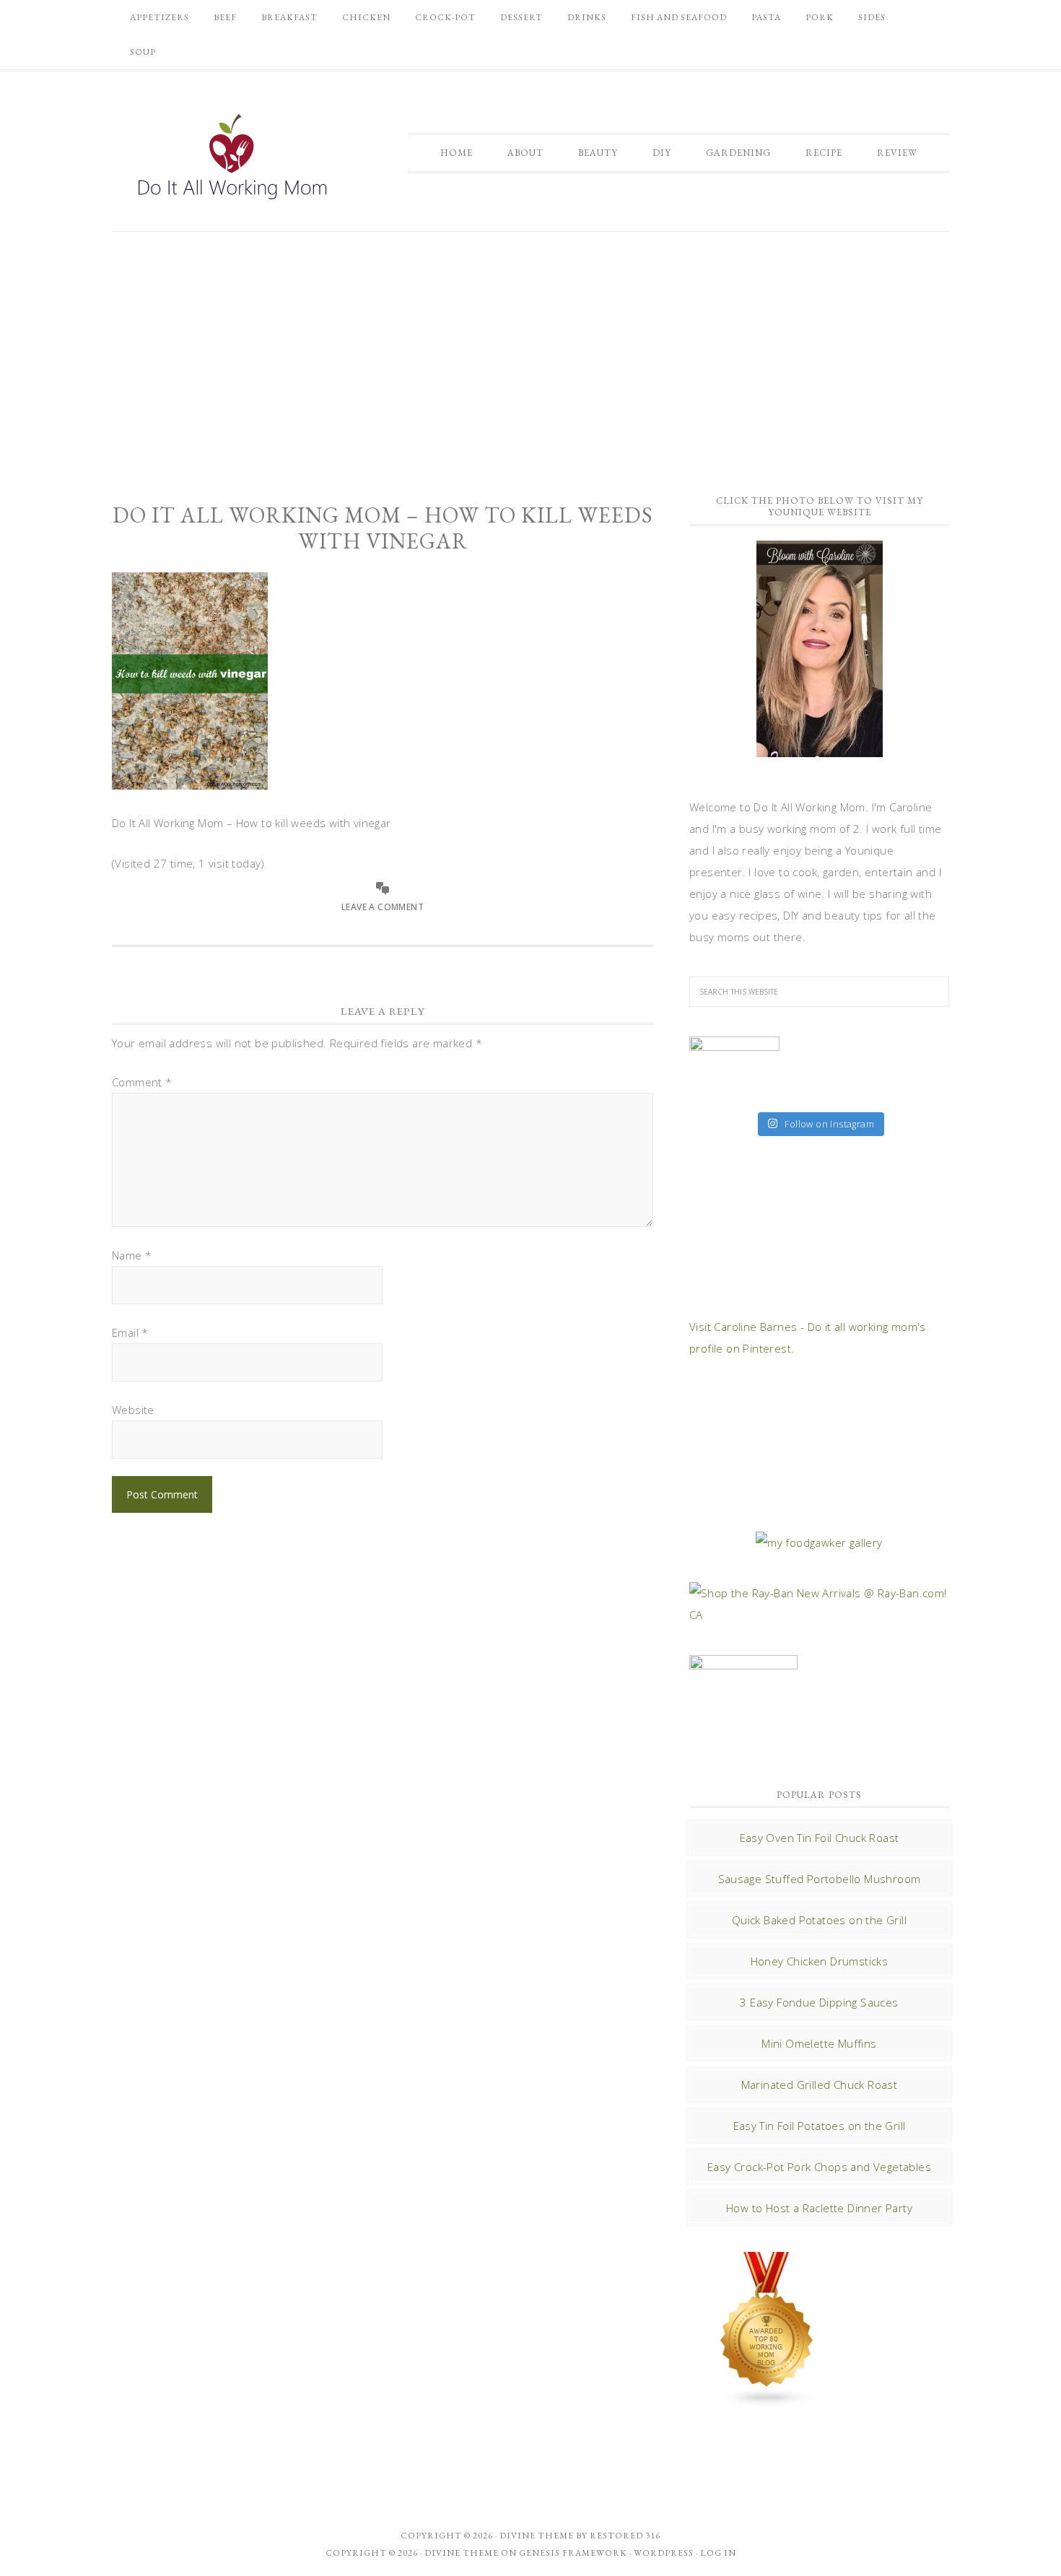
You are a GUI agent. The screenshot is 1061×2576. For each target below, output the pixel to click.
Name (132, 1255)
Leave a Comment (383, 907)
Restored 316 (625, 2536)
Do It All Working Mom (231, 160)
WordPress (664, 2553)
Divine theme (537, 2536)
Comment (142, 1082)
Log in (718, 2553)
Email (130, 1332)
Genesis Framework (573, 2553)
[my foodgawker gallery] (819, 1542)
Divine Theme (462, 2553)
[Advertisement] (530, 354)
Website (133, 1410)
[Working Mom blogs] (767, 2401)
